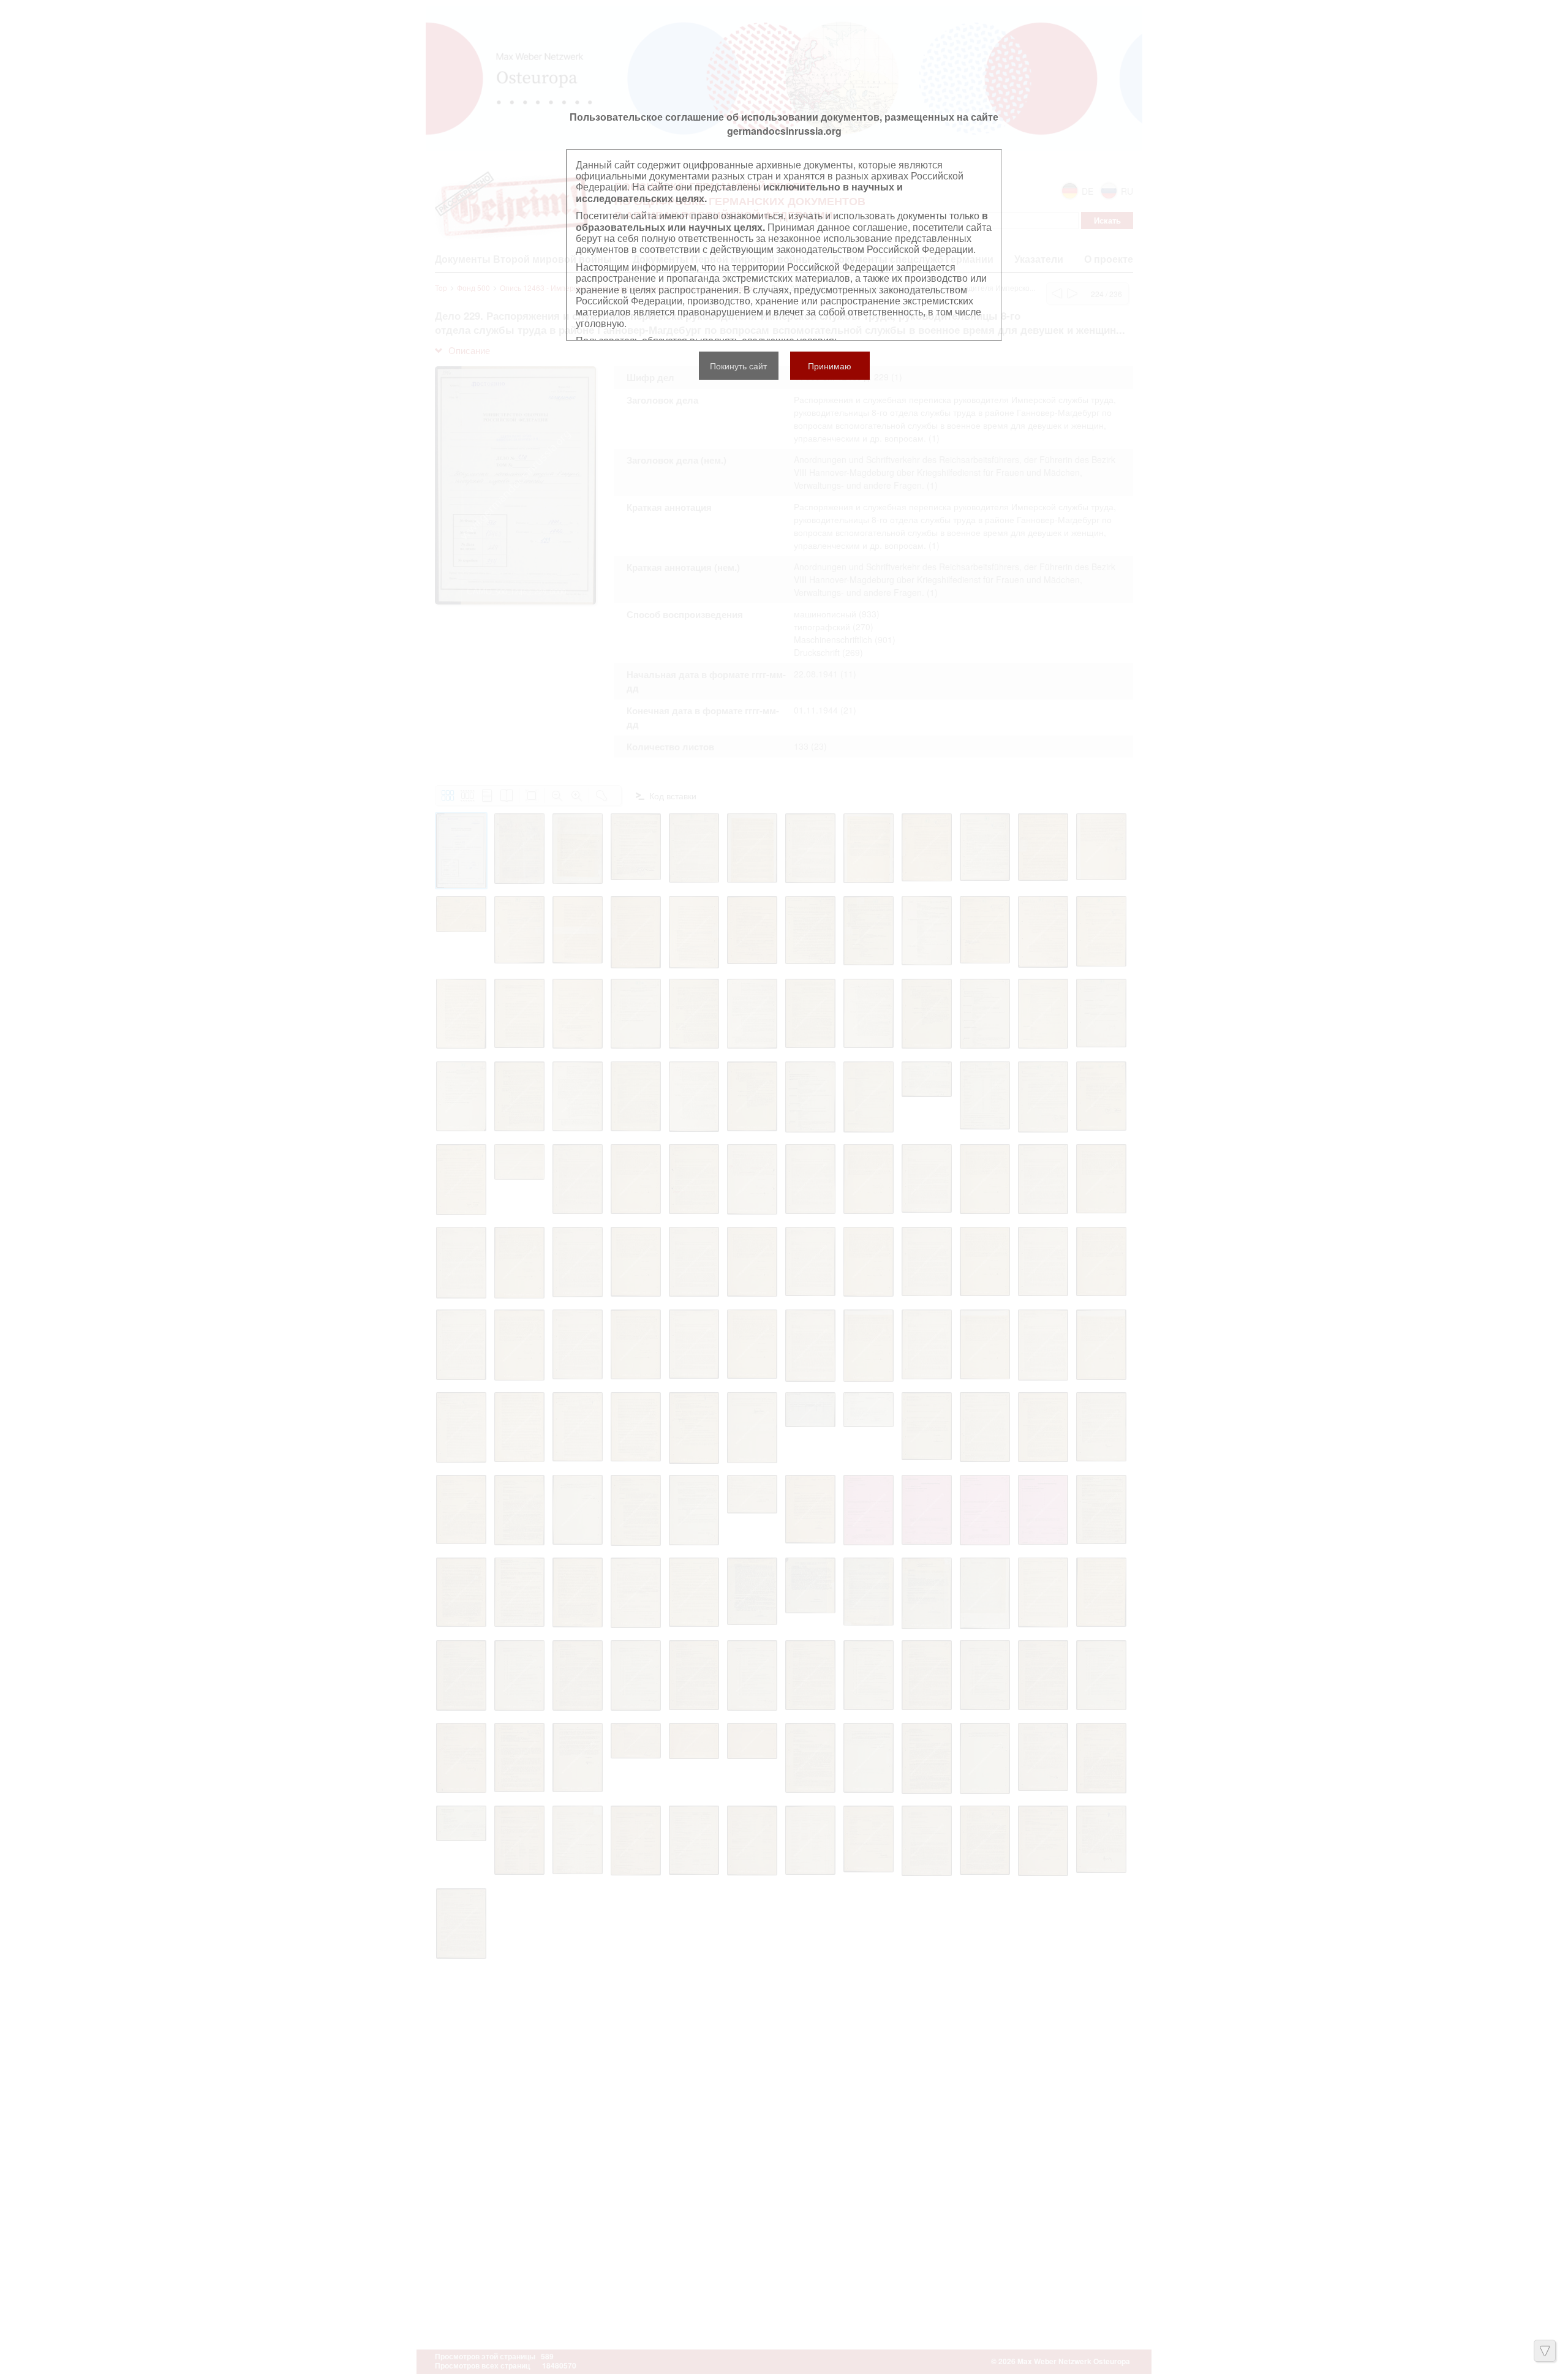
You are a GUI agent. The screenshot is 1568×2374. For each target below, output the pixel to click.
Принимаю (830, 366)
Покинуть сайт (738, 366)
